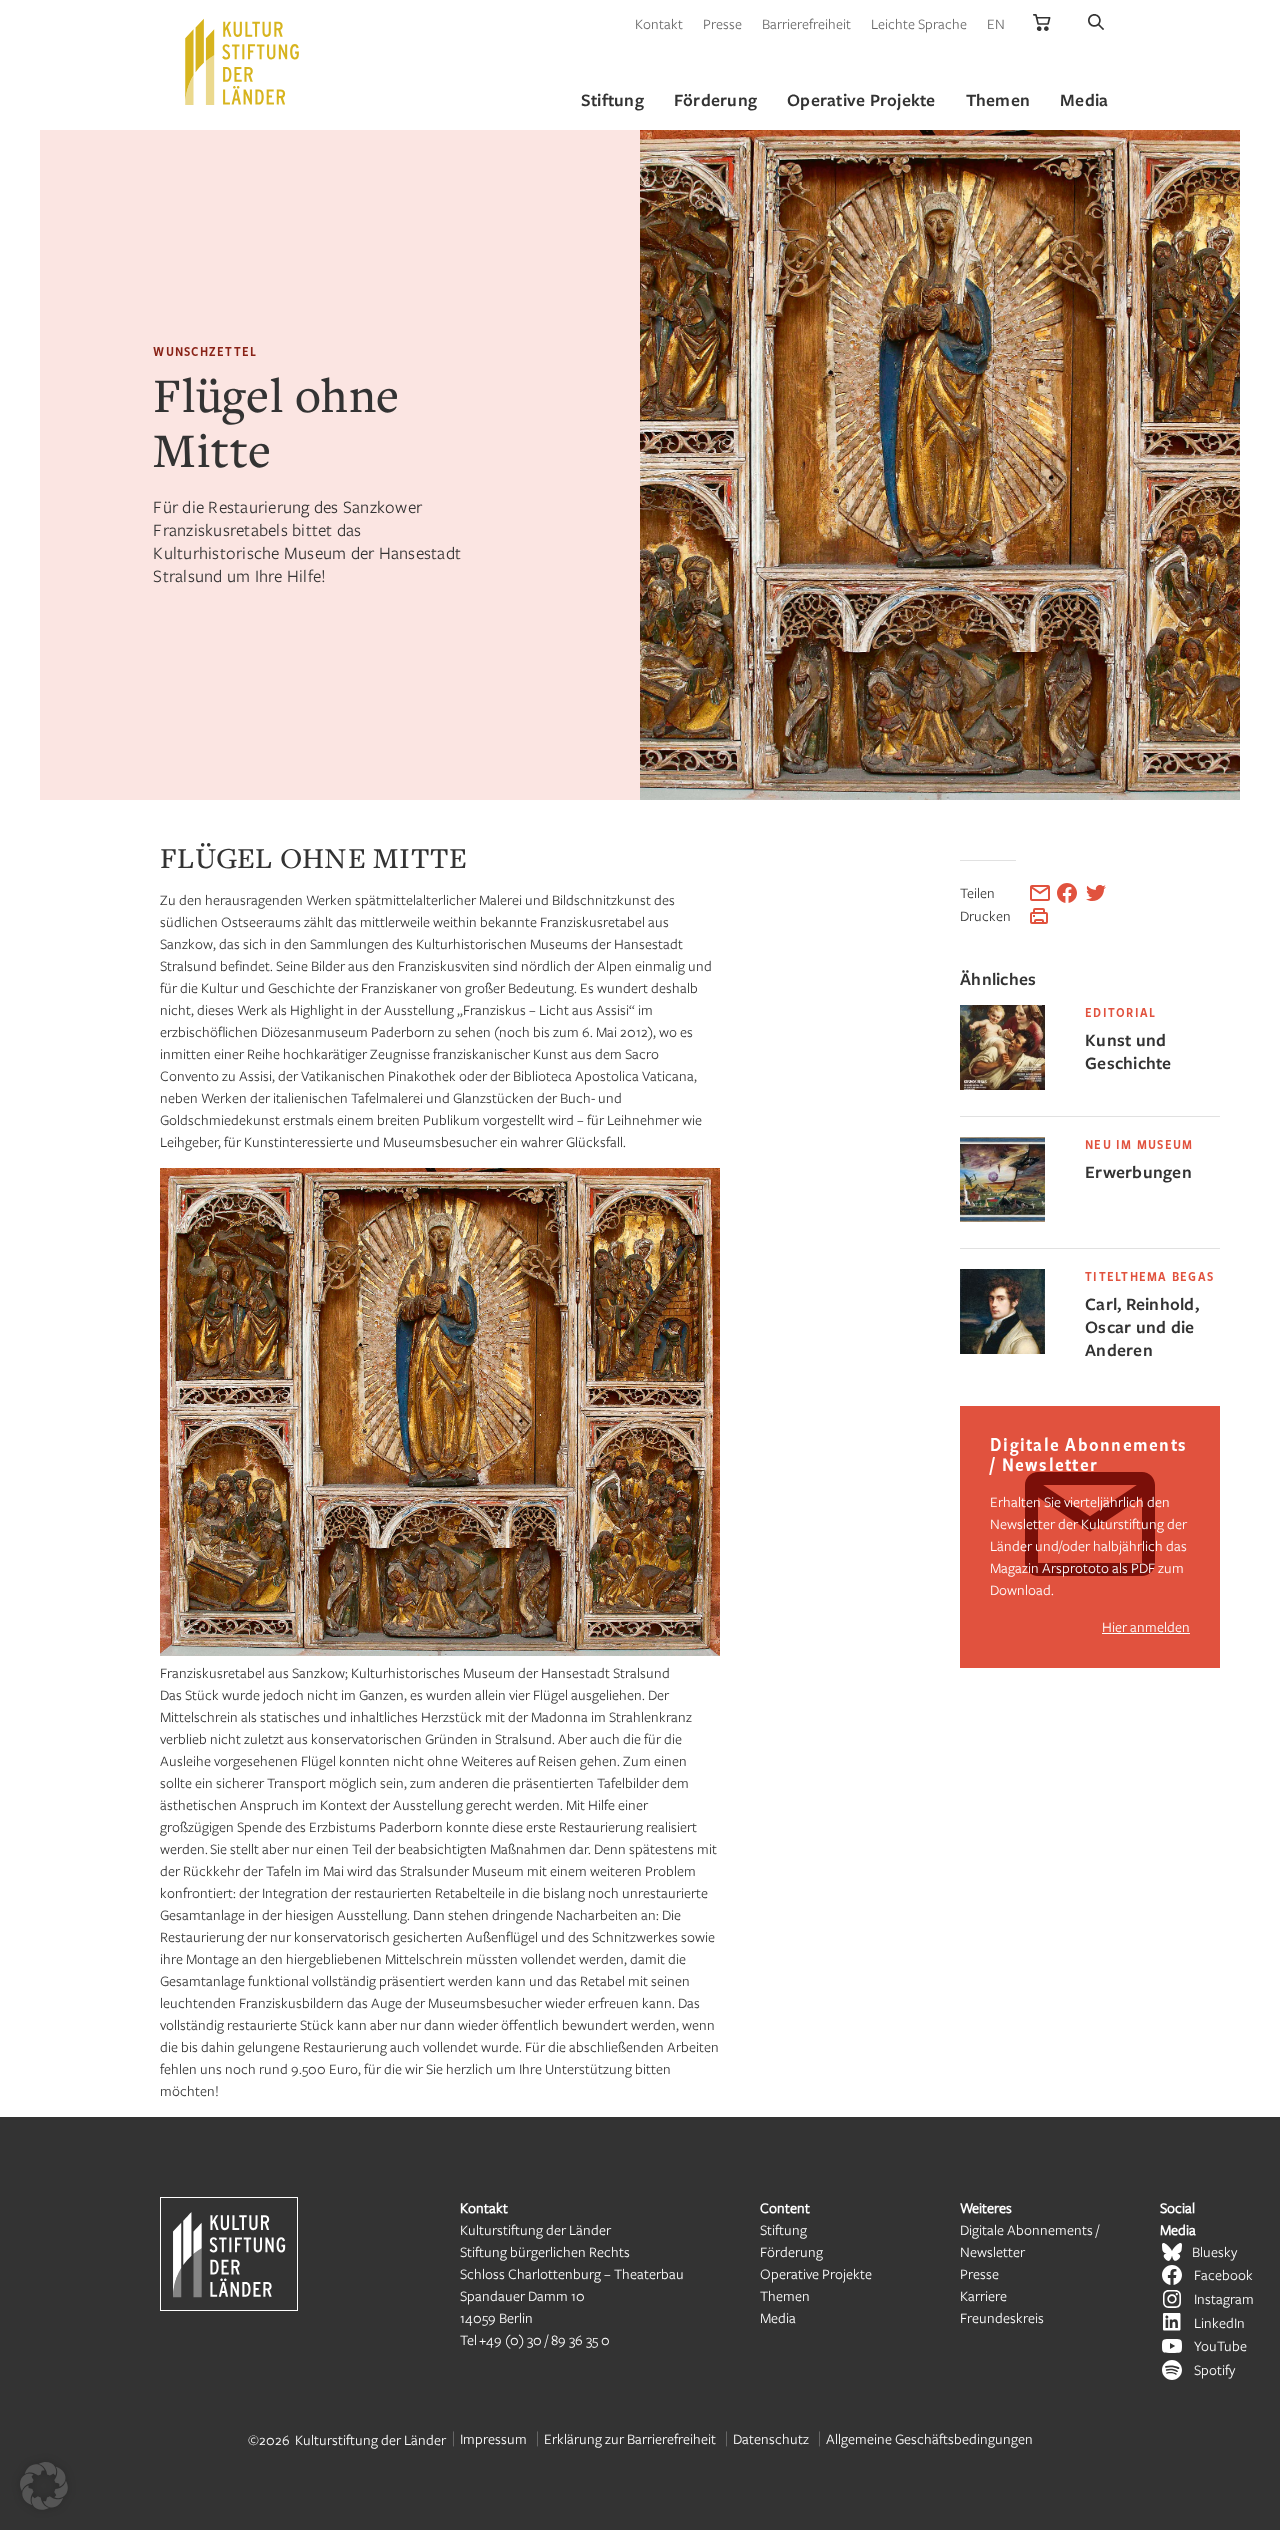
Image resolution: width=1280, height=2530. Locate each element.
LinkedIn (1219, 2322)
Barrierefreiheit (806, 23)
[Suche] (1096, 23)
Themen (785, 2295)
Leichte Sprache (919, 23)
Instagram (1224, 2298)
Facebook (1223, 2274)
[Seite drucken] (1039, 916)
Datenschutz (771, 2438)
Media (778, 2317)
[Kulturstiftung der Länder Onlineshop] (1042, 23)
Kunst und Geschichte (1128, 1051)
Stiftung (783, 2229)
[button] (44, 2486)
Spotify (1214, 2369)
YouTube (1220, 2345)
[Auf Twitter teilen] (1096, 893)
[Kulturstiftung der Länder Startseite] (242, 62)
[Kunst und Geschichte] (1002, 1084)
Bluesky (1214, 2251)
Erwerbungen (1138, 1171)
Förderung (791, 2251)
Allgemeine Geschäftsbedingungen (929, 2438)
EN (996, 23)
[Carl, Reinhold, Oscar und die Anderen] (1002, 1348)
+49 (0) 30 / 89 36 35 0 (544, 2339)
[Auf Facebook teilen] (1067, 893)
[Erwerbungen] (1002, 1216)
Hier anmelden (1146, 1626)
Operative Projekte (816, 2273)
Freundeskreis (1002, 2317)
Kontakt (659, 23)
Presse (722, 23)
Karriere (983, 2295)
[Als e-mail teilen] (1040, 893)
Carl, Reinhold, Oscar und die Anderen (1142, 1326)
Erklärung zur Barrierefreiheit (630, 2438)
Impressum (493, 2438)
